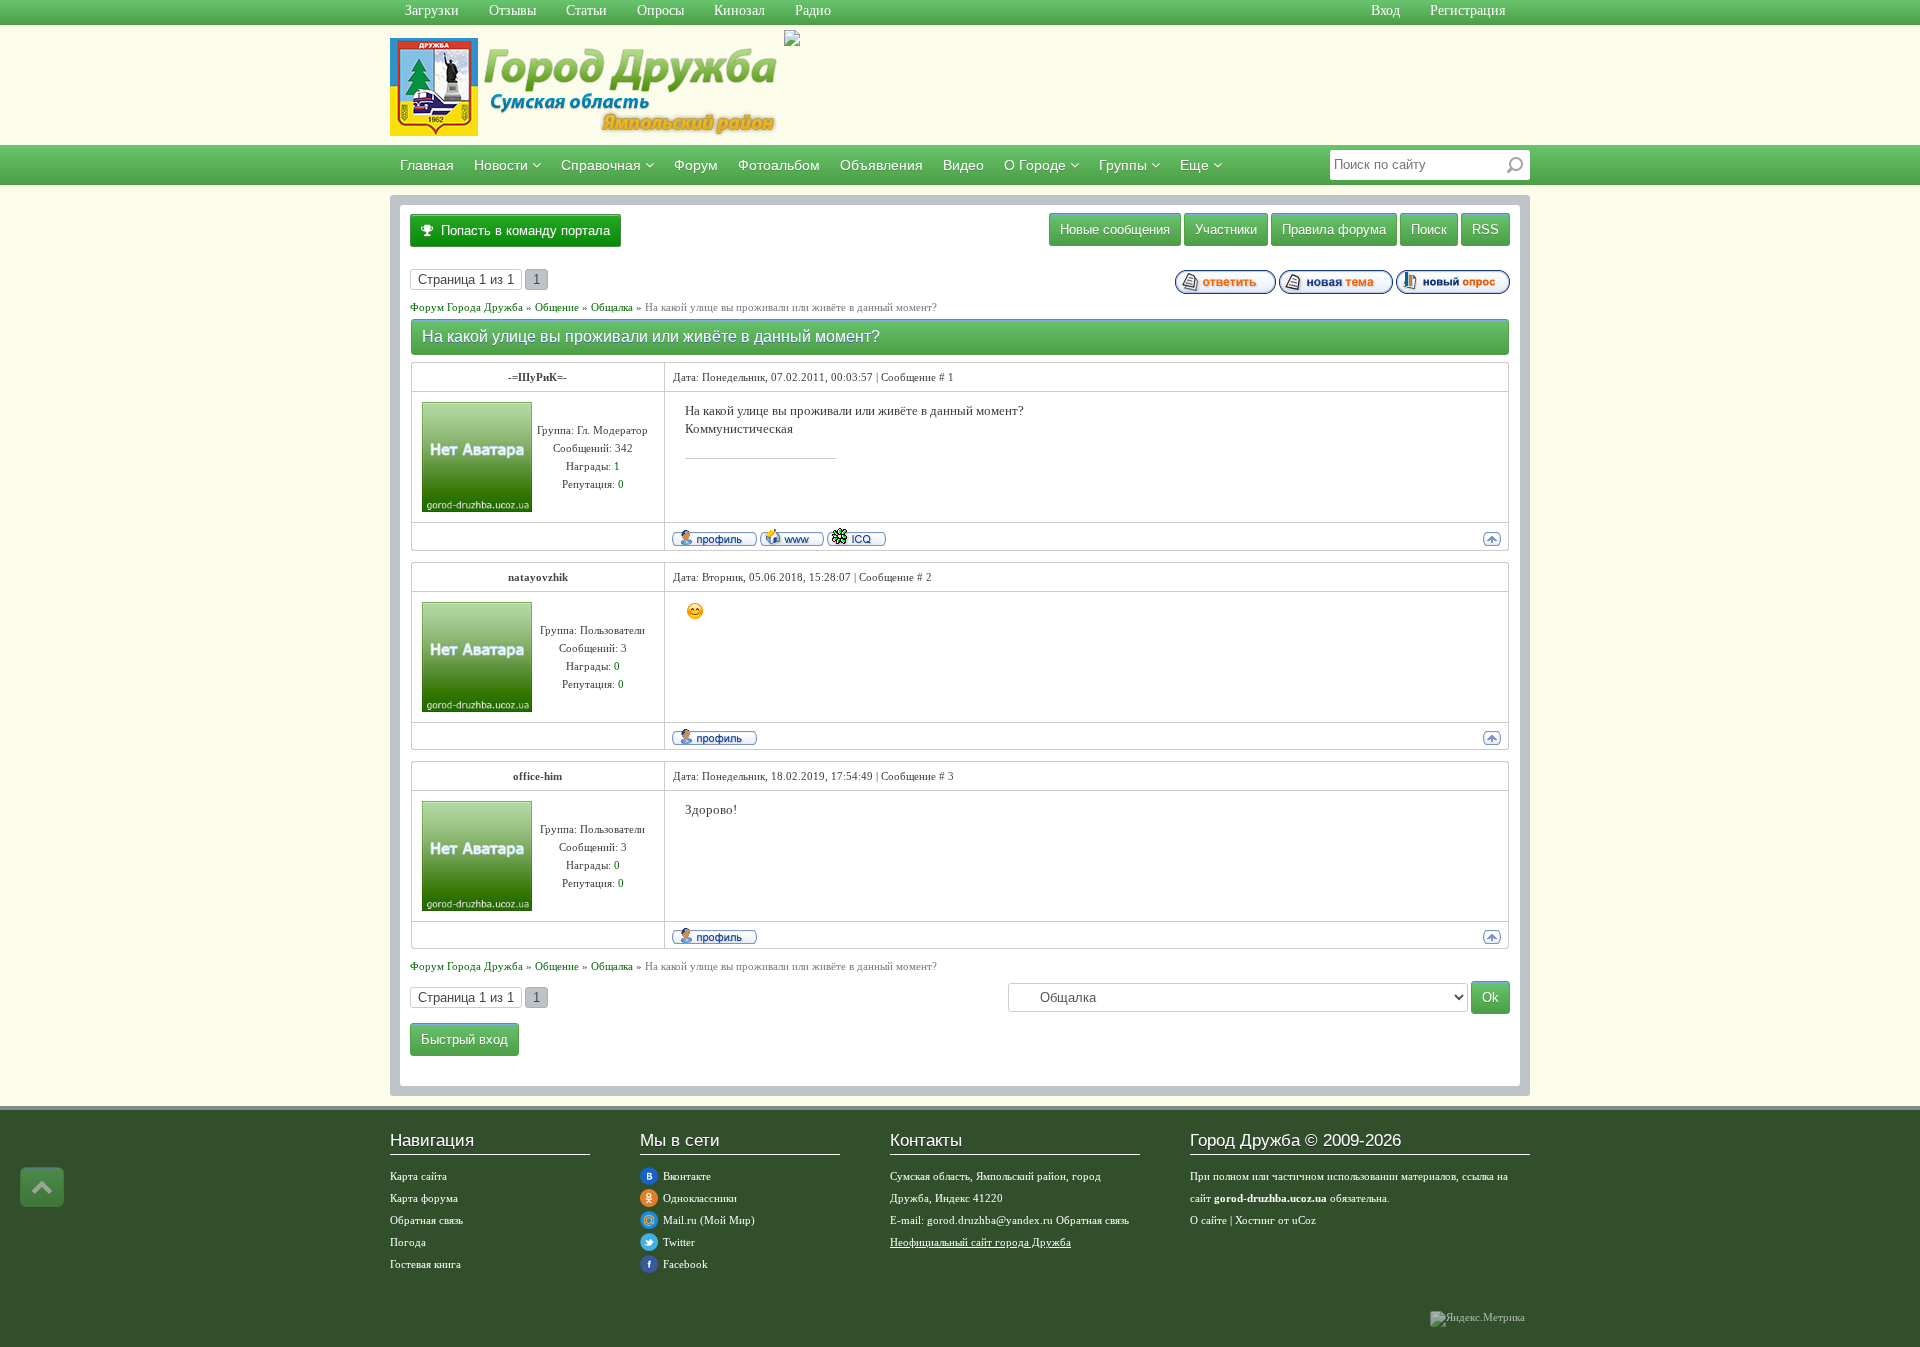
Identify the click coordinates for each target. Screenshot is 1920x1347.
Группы (1125, 165)
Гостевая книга (425, 1264)
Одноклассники (700, 1198)
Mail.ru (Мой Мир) (709, 1220)
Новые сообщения (1115, 229)
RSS (1485, 229)
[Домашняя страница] (792, 537)
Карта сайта (418, 1176)
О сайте (1208, 1220)
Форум (696, 165)
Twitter (679, 1242)
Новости (503, 165)
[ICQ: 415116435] (856, 537)
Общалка (612, 307)
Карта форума (424, 1198)
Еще (1196, 165)
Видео (963, 165)
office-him (537, 776)
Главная (427, 165)
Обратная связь (426, 1220)
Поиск (1429, 229)
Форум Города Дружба (466, 307)
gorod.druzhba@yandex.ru (990, 1220)
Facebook (685, 1264)
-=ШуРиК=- (537, 377)
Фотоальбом (779, 165)
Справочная (603, 165)
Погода (408, 1242)
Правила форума (1334, 229)
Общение (557, 307)
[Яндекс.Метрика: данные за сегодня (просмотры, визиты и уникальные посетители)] (1477, 1319)
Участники (1226, 229)
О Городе (1037, 165)
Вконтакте (687, 1176)
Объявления (881, 165)
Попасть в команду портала (521, 230)
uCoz (1304, 1220)
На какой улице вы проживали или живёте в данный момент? (791, 307)
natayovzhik (538, 577)
